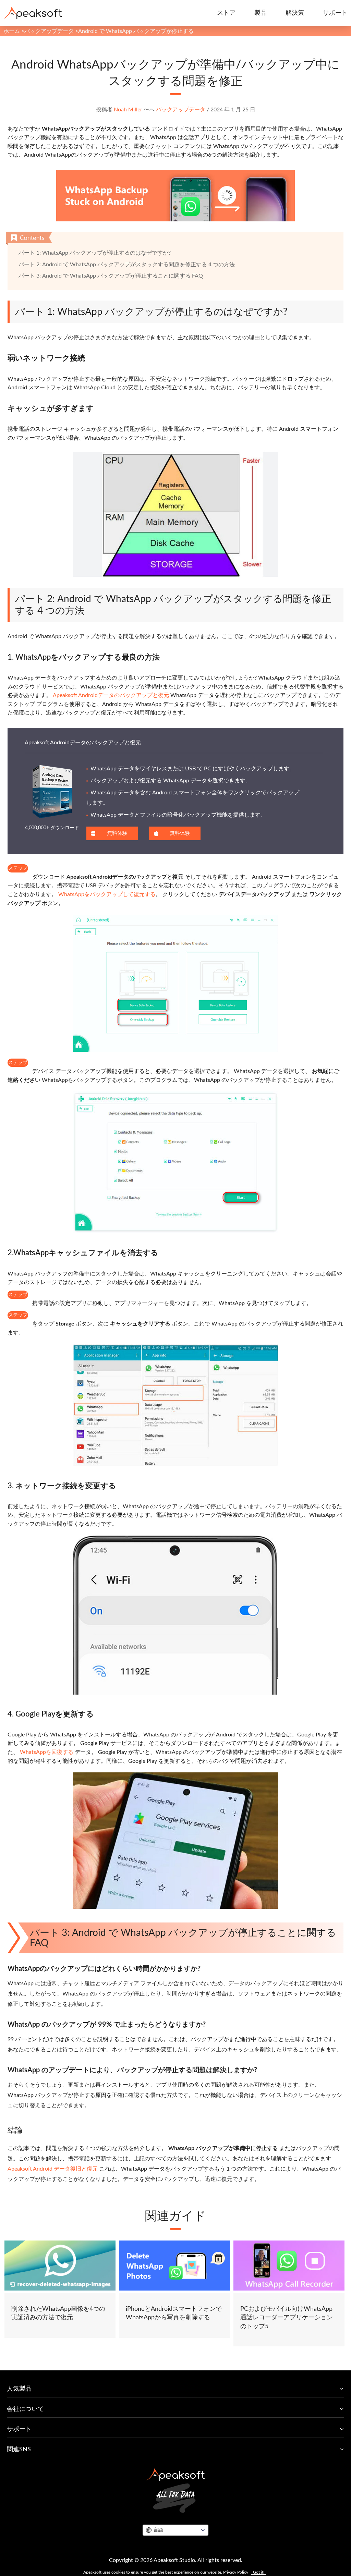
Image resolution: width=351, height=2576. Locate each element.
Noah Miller (128, 110)
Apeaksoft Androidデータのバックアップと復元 (111, 695)
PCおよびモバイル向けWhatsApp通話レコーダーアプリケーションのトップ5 (287, 2318)
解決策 (295, 13)
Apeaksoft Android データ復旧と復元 (53, 2169)
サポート (335, 13)
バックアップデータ (49, 31)
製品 (261, 13)
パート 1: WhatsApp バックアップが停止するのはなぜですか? (95, 253)
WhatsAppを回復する (47, 1752)
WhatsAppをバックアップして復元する (107, 894)
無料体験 (117, 833)
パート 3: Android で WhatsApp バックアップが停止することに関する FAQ (111, 276)
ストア (226, 13)
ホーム (12, 31)
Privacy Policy (236, 2572)
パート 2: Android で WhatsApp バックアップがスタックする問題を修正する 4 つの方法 (127, 265)
